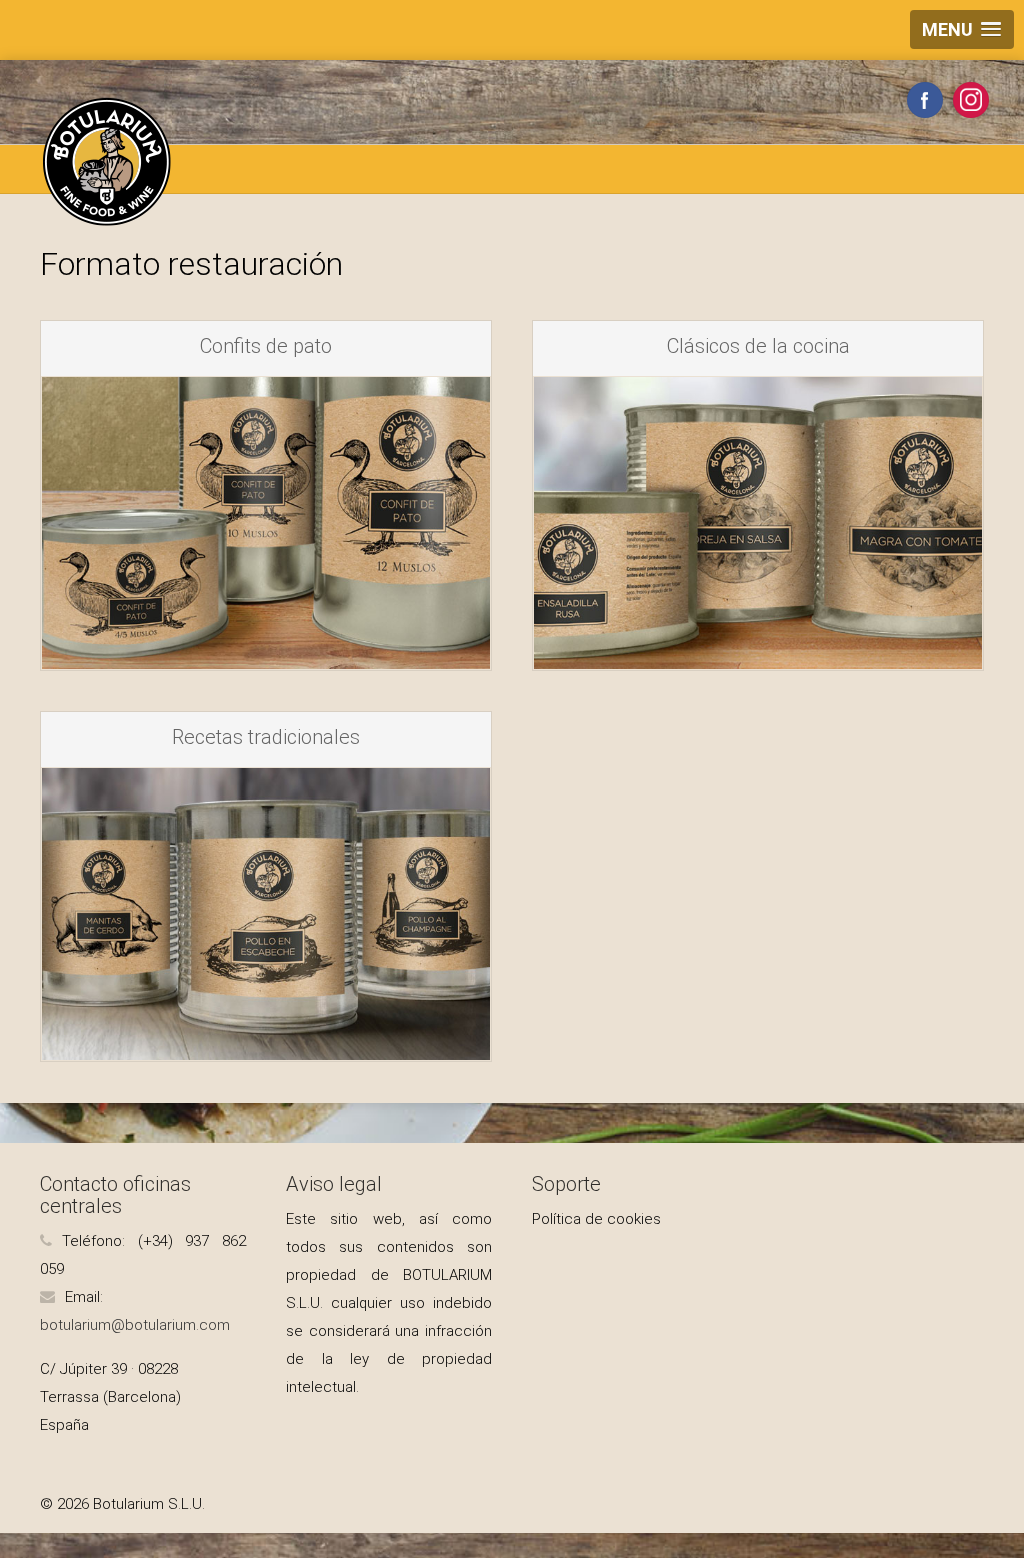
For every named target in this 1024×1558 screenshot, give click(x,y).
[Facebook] (925, 100)
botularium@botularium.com (135, 1325)
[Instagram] (971, 100)
